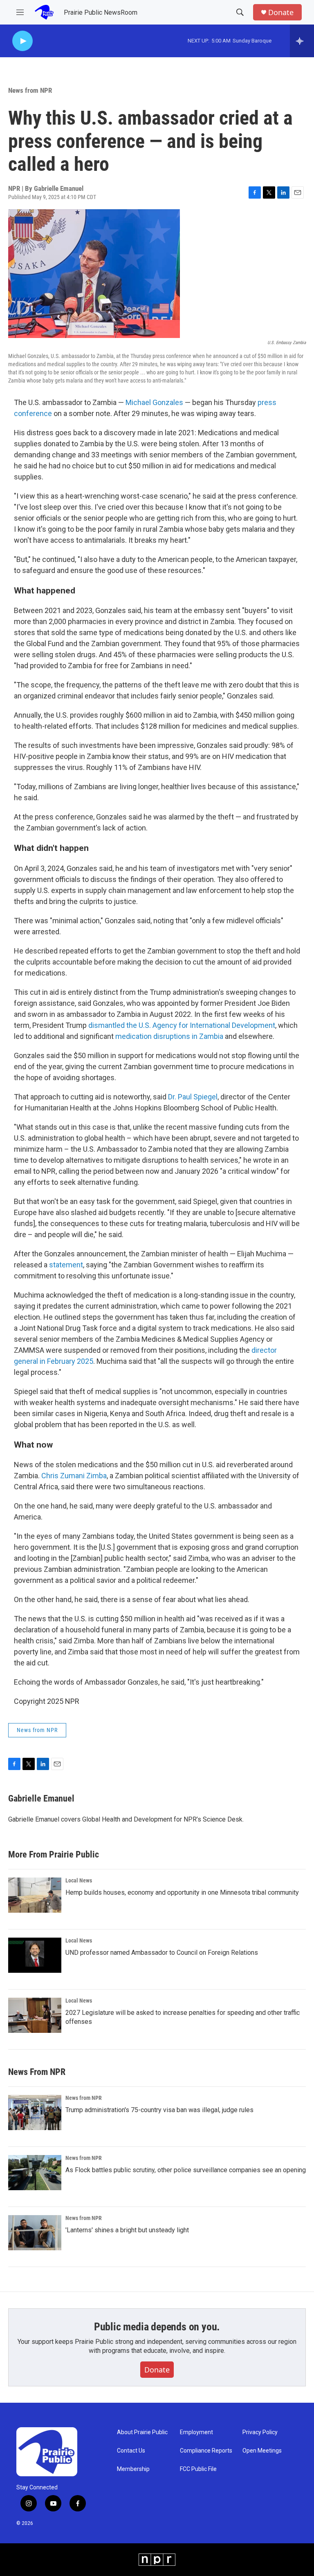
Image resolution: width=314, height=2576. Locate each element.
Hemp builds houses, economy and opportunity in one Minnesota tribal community (182, 1892)
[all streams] (302, 41)
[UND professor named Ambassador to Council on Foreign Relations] (35, 1955)
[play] (22, 41)
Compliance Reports (206, 2451)
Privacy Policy (260, 2432)
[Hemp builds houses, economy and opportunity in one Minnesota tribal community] (35, 1895)
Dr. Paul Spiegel (193, 1097)
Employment (196, 2432)
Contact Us (131, 2451)
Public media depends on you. (157, 2327)
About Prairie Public (142, 2432)
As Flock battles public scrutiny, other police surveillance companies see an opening (186, 2170)
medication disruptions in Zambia (169, 1036)
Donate (281, 12)
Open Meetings (262, 2451)
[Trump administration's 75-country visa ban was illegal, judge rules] (35, 2113)
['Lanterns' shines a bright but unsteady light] (35, 2233)
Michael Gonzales (154, 402)
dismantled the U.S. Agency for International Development (182, 1025)
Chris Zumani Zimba (74, 1476)
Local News (79, 1880)
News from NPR (30, 90)
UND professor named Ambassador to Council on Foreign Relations (162, 1953)
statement (66, 1265)
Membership (133, 2469)
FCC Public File (198, 2469)
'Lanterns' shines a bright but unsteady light (127, 2230)
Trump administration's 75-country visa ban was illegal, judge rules (159, 2110)
